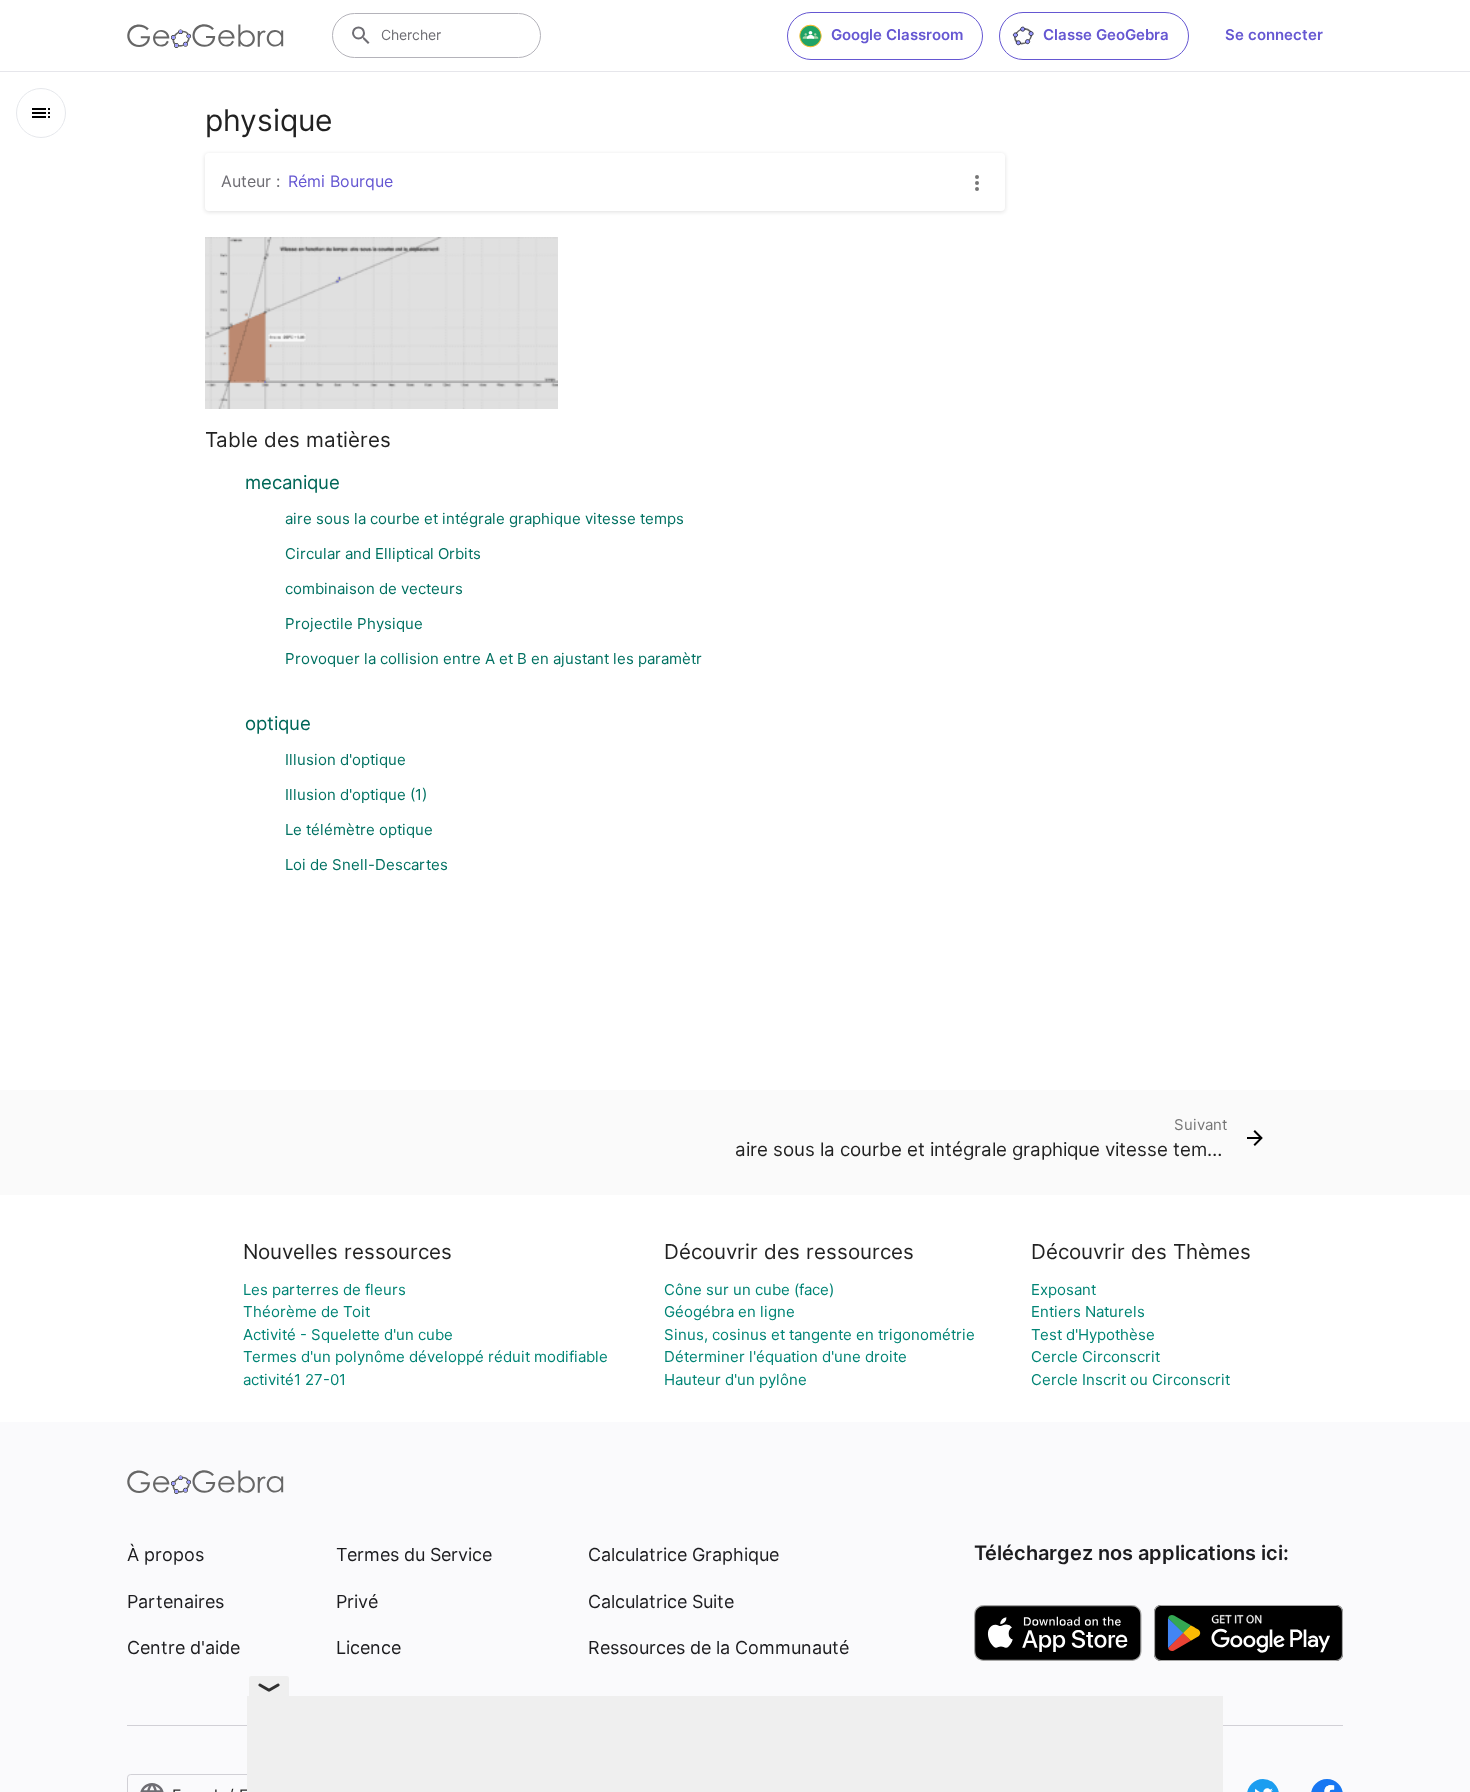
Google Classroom (897, 34)
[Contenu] (41, 113)
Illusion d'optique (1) (356, 794)
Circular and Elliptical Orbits (383, 553)
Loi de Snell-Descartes (366, 864)
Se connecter (1274, 34)
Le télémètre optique (359, 829)
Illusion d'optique (345, 759)
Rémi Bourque (340, 181)
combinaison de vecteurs (374, 588)
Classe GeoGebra (1106, 34)
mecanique (292, 482)
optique (278, 723)
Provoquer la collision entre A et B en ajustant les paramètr (493, 658)
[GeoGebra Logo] (205, 36)
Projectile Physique (354, 623)
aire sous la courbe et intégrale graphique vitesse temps (484, 518)
